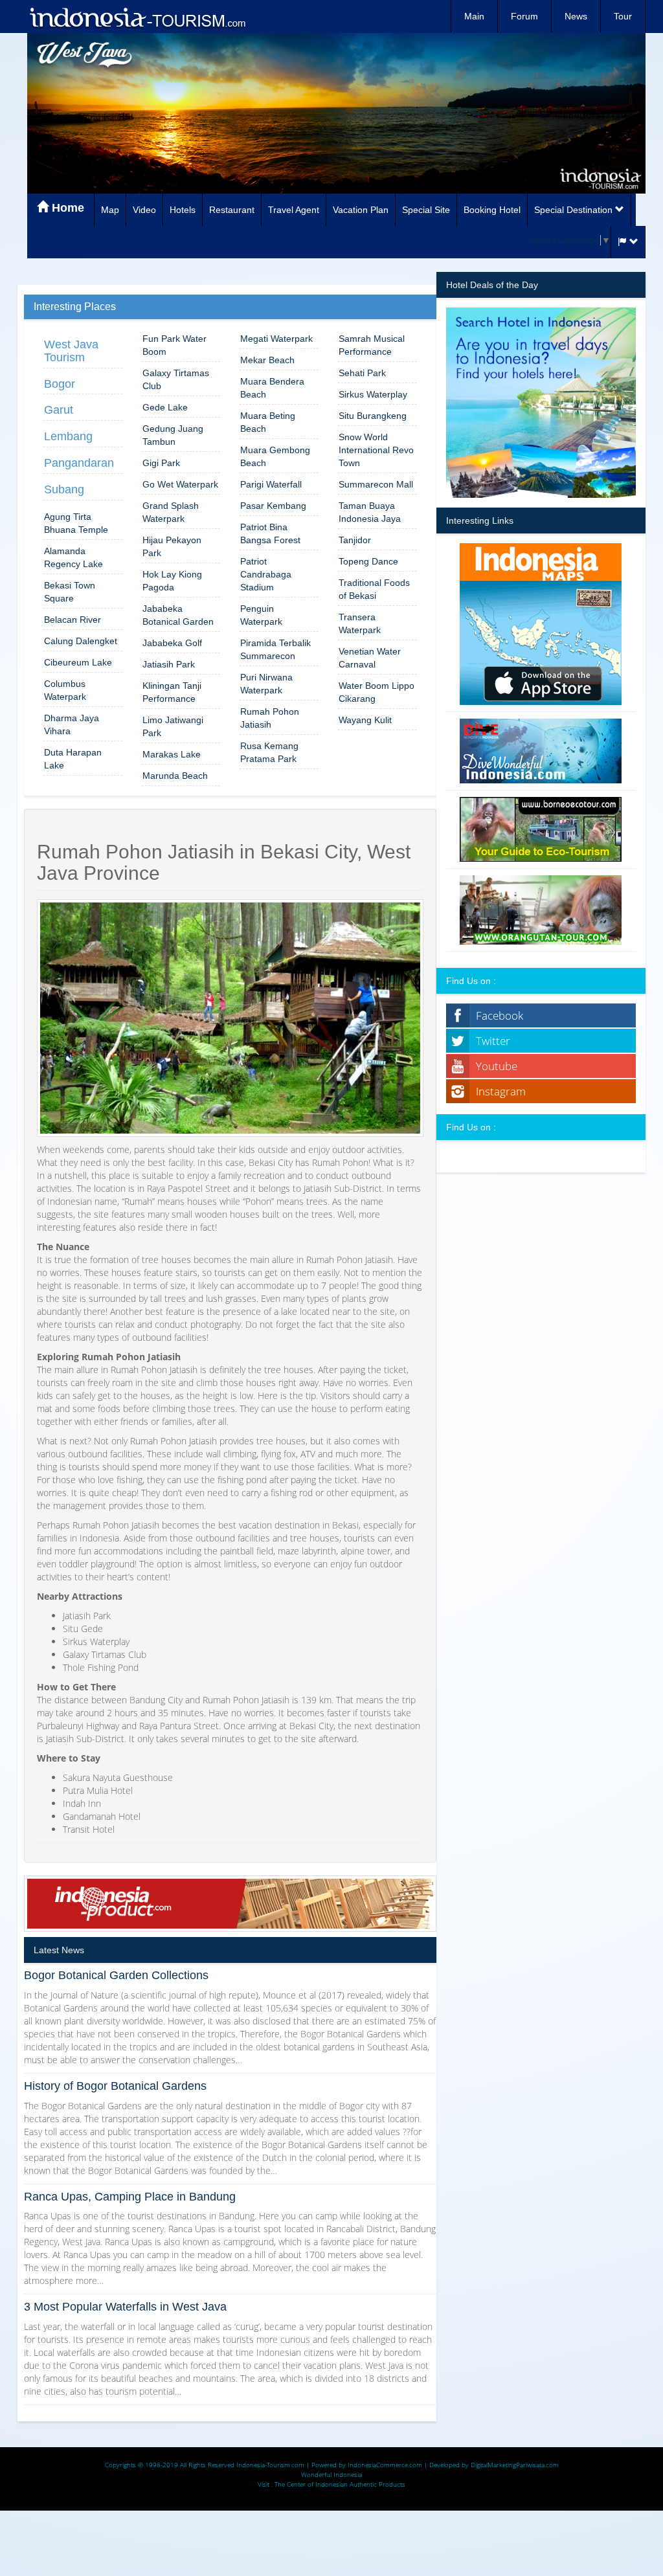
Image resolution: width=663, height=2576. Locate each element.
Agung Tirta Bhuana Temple (76, 523)
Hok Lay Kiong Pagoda (172, 581)
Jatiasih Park (169, 664)
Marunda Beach (175, 776)
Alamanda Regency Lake (73, 557)
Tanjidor (355, 540)
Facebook (500, 1015)
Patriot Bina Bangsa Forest (270, 533)
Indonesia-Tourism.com (270, 2465)
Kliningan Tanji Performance (172, 692)
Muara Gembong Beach (275, 456)
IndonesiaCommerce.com (385, 2465)
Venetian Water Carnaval (370, 658)
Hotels (183, 210)
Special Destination (575, 210)
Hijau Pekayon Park (172, 546)
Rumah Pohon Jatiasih (270, 718)
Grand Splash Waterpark (171, 512)
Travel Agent (294, 210)
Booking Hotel (492, 210)
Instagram (501, 1091)
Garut (59, 410)
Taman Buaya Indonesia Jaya (370, 512)
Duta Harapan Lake (73, 759)
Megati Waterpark (276, 339)
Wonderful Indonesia (331, 2474)
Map (110, 210)
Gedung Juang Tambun (173, 435)
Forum (524, 16)
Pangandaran (79, 463)
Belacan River (73, 620)
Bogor (60, 384)
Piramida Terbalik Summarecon (275, 649)
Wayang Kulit (365, 720)
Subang (64, 489)
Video (144, 210)
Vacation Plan (361, 210)
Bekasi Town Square (70, 592)
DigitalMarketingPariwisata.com (515, 2465)
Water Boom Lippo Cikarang (376, 692)
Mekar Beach (267, 360)
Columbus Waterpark (65, 690)
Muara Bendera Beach (272, 388)
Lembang (68, 436)
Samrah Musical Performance (372, 345)
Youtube (497, 1066)
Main (474, 16)
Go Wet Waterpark (180, 484)
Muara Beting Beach (268, 422)
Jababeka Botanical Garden (178, 615)
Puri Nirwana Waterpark (266, 684)
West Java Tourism (71, 351)
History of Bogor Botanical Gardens (115, 2086)
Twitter (493, 1041)
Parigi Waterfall (271, 484)
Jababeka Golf (172, 643)
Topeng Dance (368, 561)
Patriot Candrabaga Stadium (266, 574)
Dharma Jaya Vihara (72, 724)
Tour (623, 16)
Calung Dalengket (81, 641)
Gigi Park (161, 463)
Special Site (426, 210)
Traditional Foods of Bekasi (374, 589)
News (576, 16)
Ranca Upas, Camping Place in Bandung (130, 2197)
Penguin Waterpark (261, 615)
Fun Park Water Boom (174, 345)
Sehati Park (362, 373)
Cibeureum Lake (78, 662)
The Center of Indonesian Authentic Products (340, 2484)
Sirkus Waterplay (373, 394)
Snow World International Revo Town (376, 450)
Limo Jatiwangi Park (173, 726)
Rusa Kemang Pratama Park (269, 752)
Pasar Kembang (273, 506)
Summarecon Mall (376, 484)
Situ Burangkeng (373, 416)
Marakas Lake (172, 754)
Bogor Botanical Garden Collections (116, 1975)
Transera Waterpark (360, 623)
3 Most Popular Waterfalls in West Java (125, 2307)
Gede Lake (165, 407)
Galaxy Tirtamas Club (176, 379)
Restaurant (232, 210)
